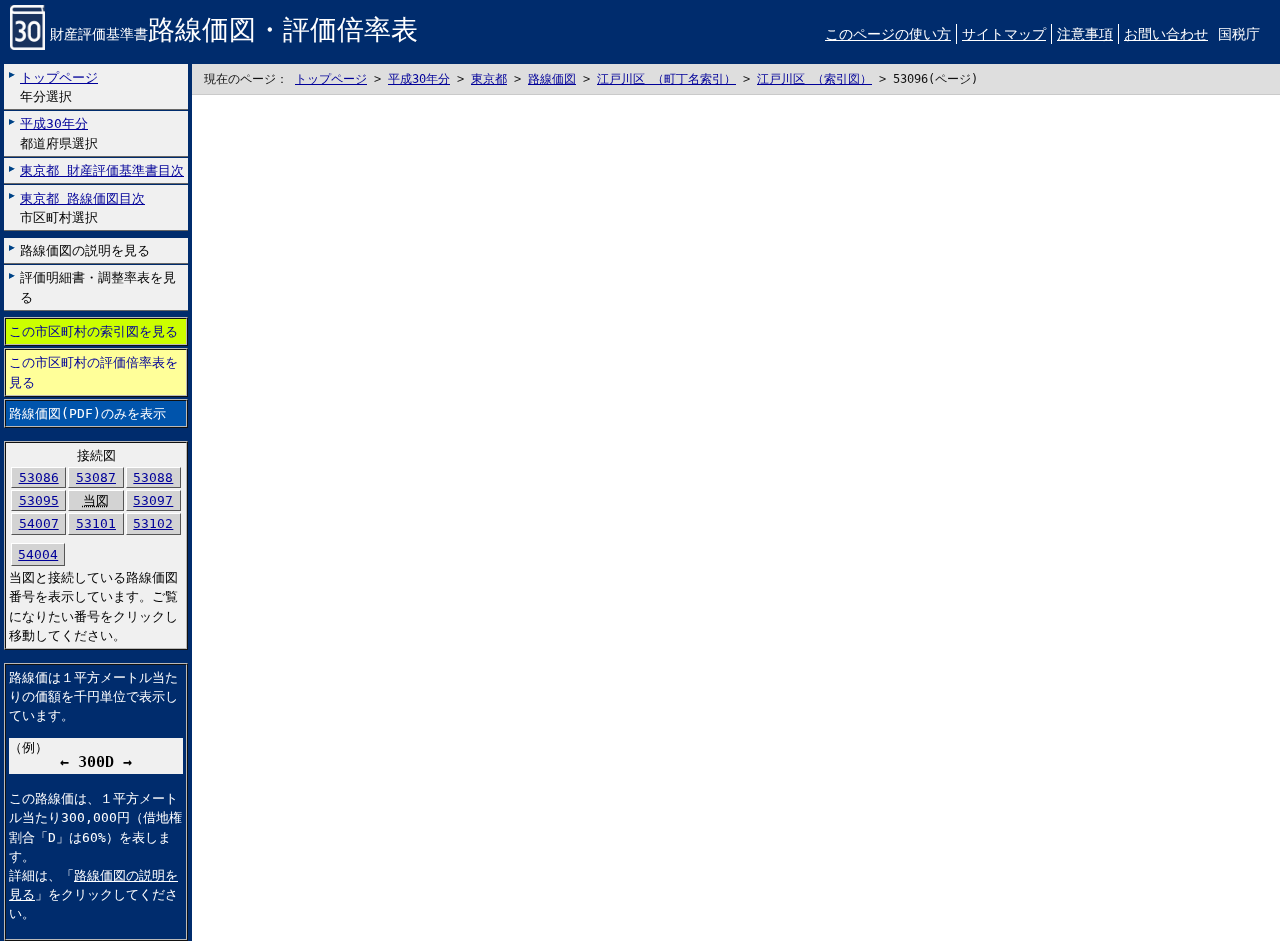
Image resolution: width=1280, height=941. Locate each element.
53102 (153, 523)
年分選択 (59, 87)
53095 (39, 500)
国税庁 (1239, 34)
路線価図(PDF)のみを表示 (87, 413)
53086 (39, 477)
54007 (39, 523)
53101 (96, 523)
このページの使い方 (888, 34)
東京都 (489, 79)
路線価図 (552, 79)
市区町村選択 (82, 208)
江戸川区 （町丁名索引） (666, 79)
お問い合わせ (1166, 34)
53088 (153, 477)
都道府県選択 (59, 133)
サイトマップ (1004, 34)
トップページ (331, 79)
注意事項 (1085, 34)
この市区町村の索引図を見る (93, 331)
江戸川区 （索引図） (814, 79)
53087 (96, 477)
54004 (38, 554)
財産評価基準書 (234, 34)
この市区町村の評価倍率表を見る (93, 372)
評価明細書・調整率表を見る (98, 287)
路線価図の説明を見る (85, 250)
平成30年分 (419, 79)
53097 (153, 500)
